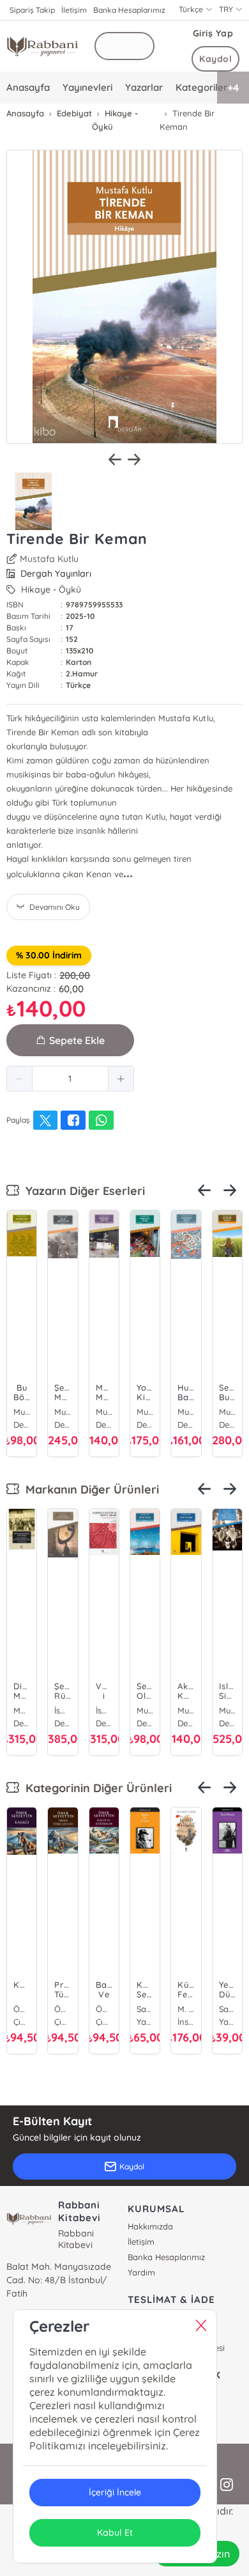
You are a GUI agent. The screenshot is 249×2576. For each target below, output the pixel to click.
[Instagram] (227, 2485)
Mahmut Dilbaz (22, 1710)
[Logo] (42, 46)
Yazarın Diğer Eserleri (82, 1191)
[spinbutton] (70, 1079)
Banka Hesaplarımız (129, 10)
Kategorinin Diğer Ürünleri (95, 1788)
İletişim (74, 10)
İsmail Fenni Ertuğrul (104, 1710)
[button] (20, 1079)
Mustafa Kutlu (49, 559)
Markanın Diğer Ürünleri (89, 1489)
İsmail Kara (63, 1710)
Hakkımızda (150, 2226)
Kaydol (215, 59)
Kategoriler (201, 87)
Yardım (141, 2272)
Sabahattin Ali (145, 2009)
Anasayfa (28, 87)
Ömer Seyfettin (22, 2009)
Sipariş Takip (32, 10)
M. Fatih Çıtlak (186, 2009)
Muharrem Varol (227, 1710)
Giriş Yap (213, 33)
